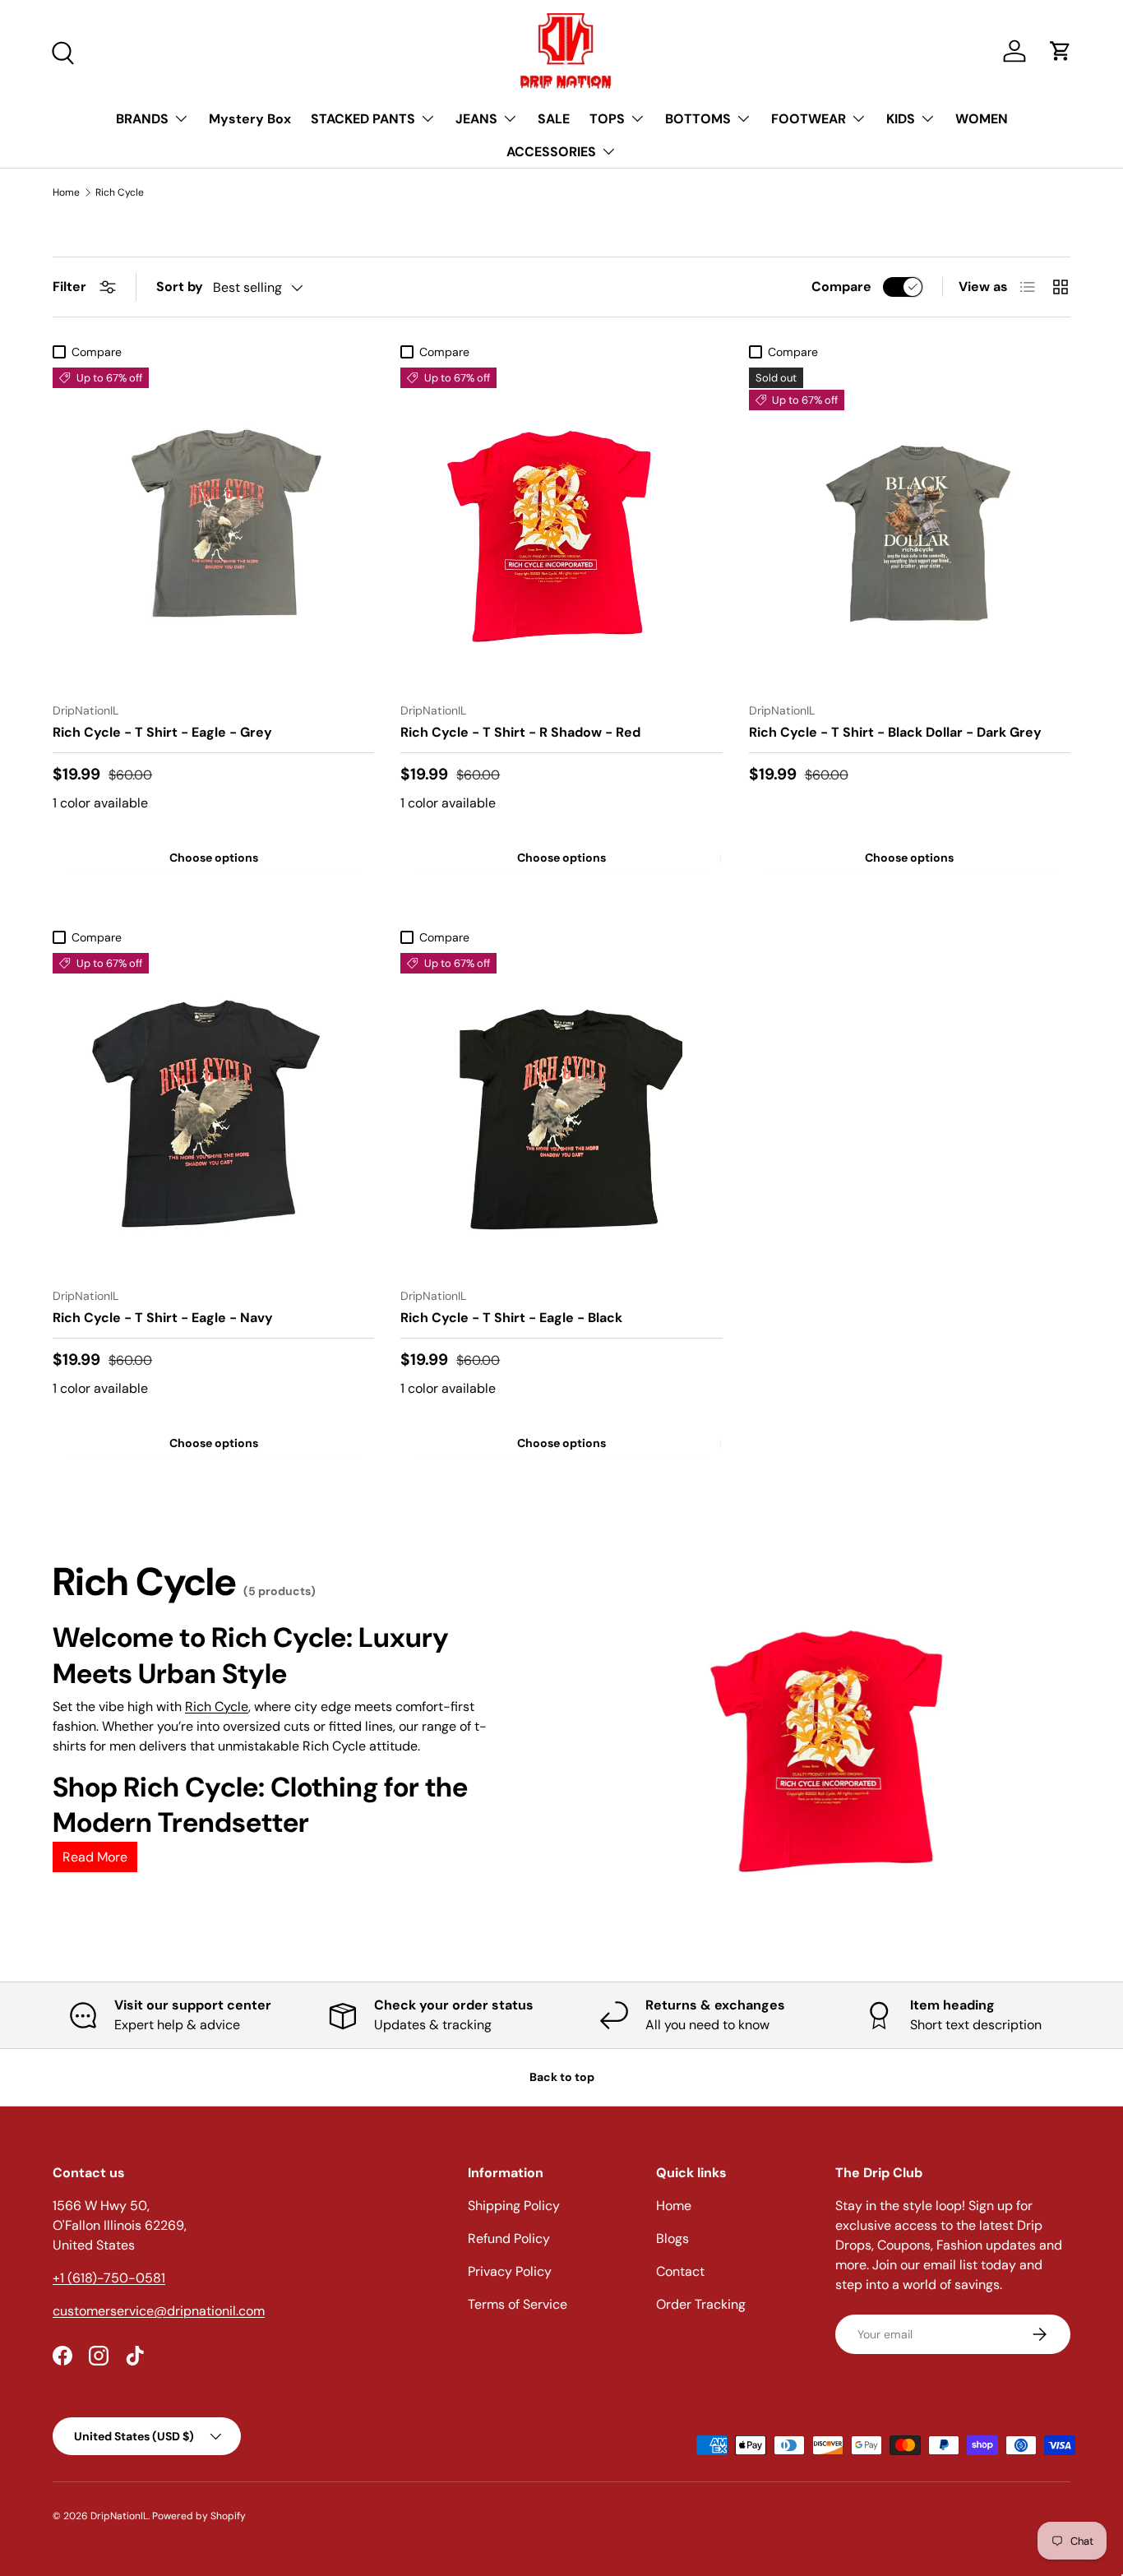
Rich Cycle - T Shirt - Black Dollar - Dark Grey (895, 732)
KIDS (901, 119)
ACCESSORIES (551, 152)
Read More (95, 1857)
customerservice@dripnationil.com (159, 2311)
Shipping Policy (514, 2206)
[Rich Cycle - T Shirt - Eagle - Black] (561, 1114)
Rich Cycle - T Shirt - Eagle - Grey (162, 732)
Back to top (562, 2077)
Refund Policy (509, 2238)
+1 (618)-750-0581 (109, 2278)
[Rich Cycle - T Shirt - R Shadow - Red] (561, 528)
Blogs (672, 2238)
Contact (680, 2271)
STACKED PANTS (363, 119)
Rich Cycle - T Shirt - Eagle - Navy (163, 1318)
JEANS (476, 119)
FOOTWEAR (809, 119)
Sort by (180, 287)
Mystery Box (250, 119)
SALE (554, 119)
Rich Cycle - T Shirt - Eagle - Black (511, 1318)
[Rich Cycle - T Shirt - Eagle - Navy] (213, 1114)
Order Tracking (701, 2304)
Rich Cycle (120, 192)
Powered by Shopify (199, 2516)
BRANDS (142, 119)
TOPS (607, 119)
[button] (1061, 51)
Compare (841, 287)
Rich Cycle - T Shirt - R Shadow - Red (520, 732)
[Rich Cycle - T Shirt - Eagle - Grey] (213, 528)
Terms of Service (518, 2304)
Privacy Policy (510, 2271)
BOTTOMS (698, 119)
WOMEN (982, 119)
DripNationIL (119, 2516)
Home (66, 192)
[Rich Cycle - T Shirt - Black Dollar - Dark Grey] (910, 528)
